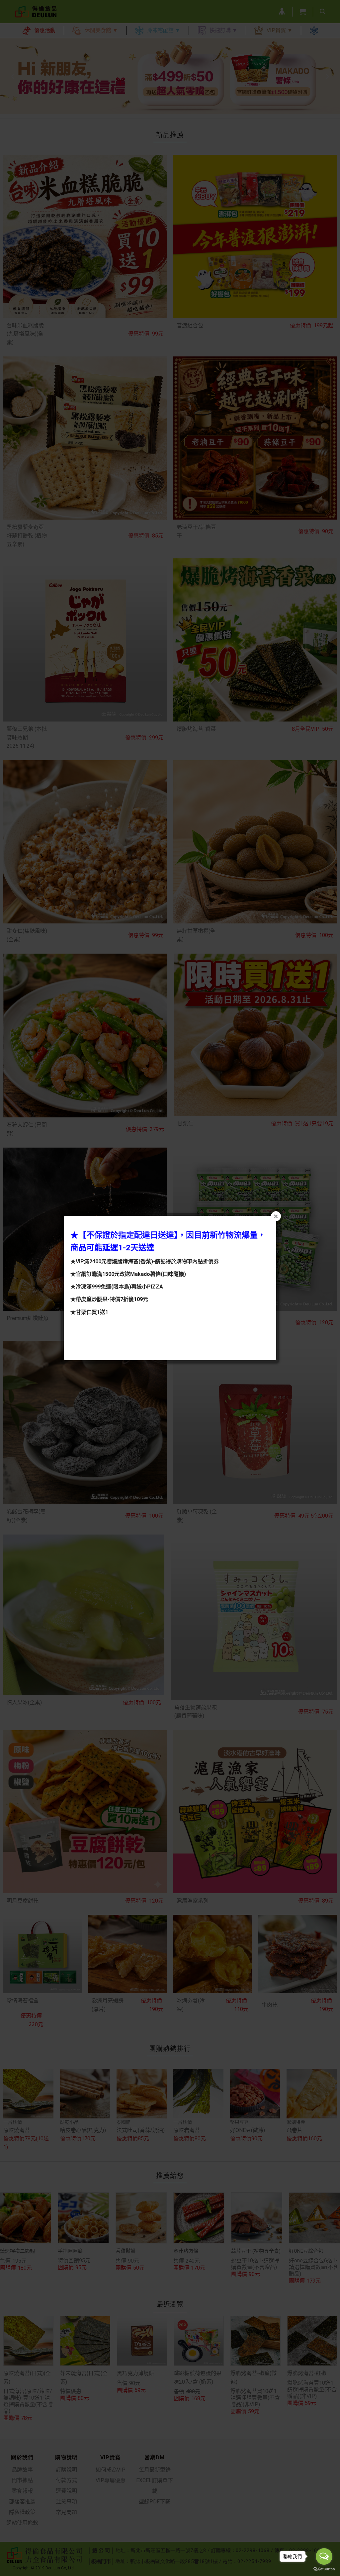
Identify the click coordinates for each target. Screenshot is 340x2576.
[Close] (276, 1216)
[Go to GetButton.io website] (324, 2569)
